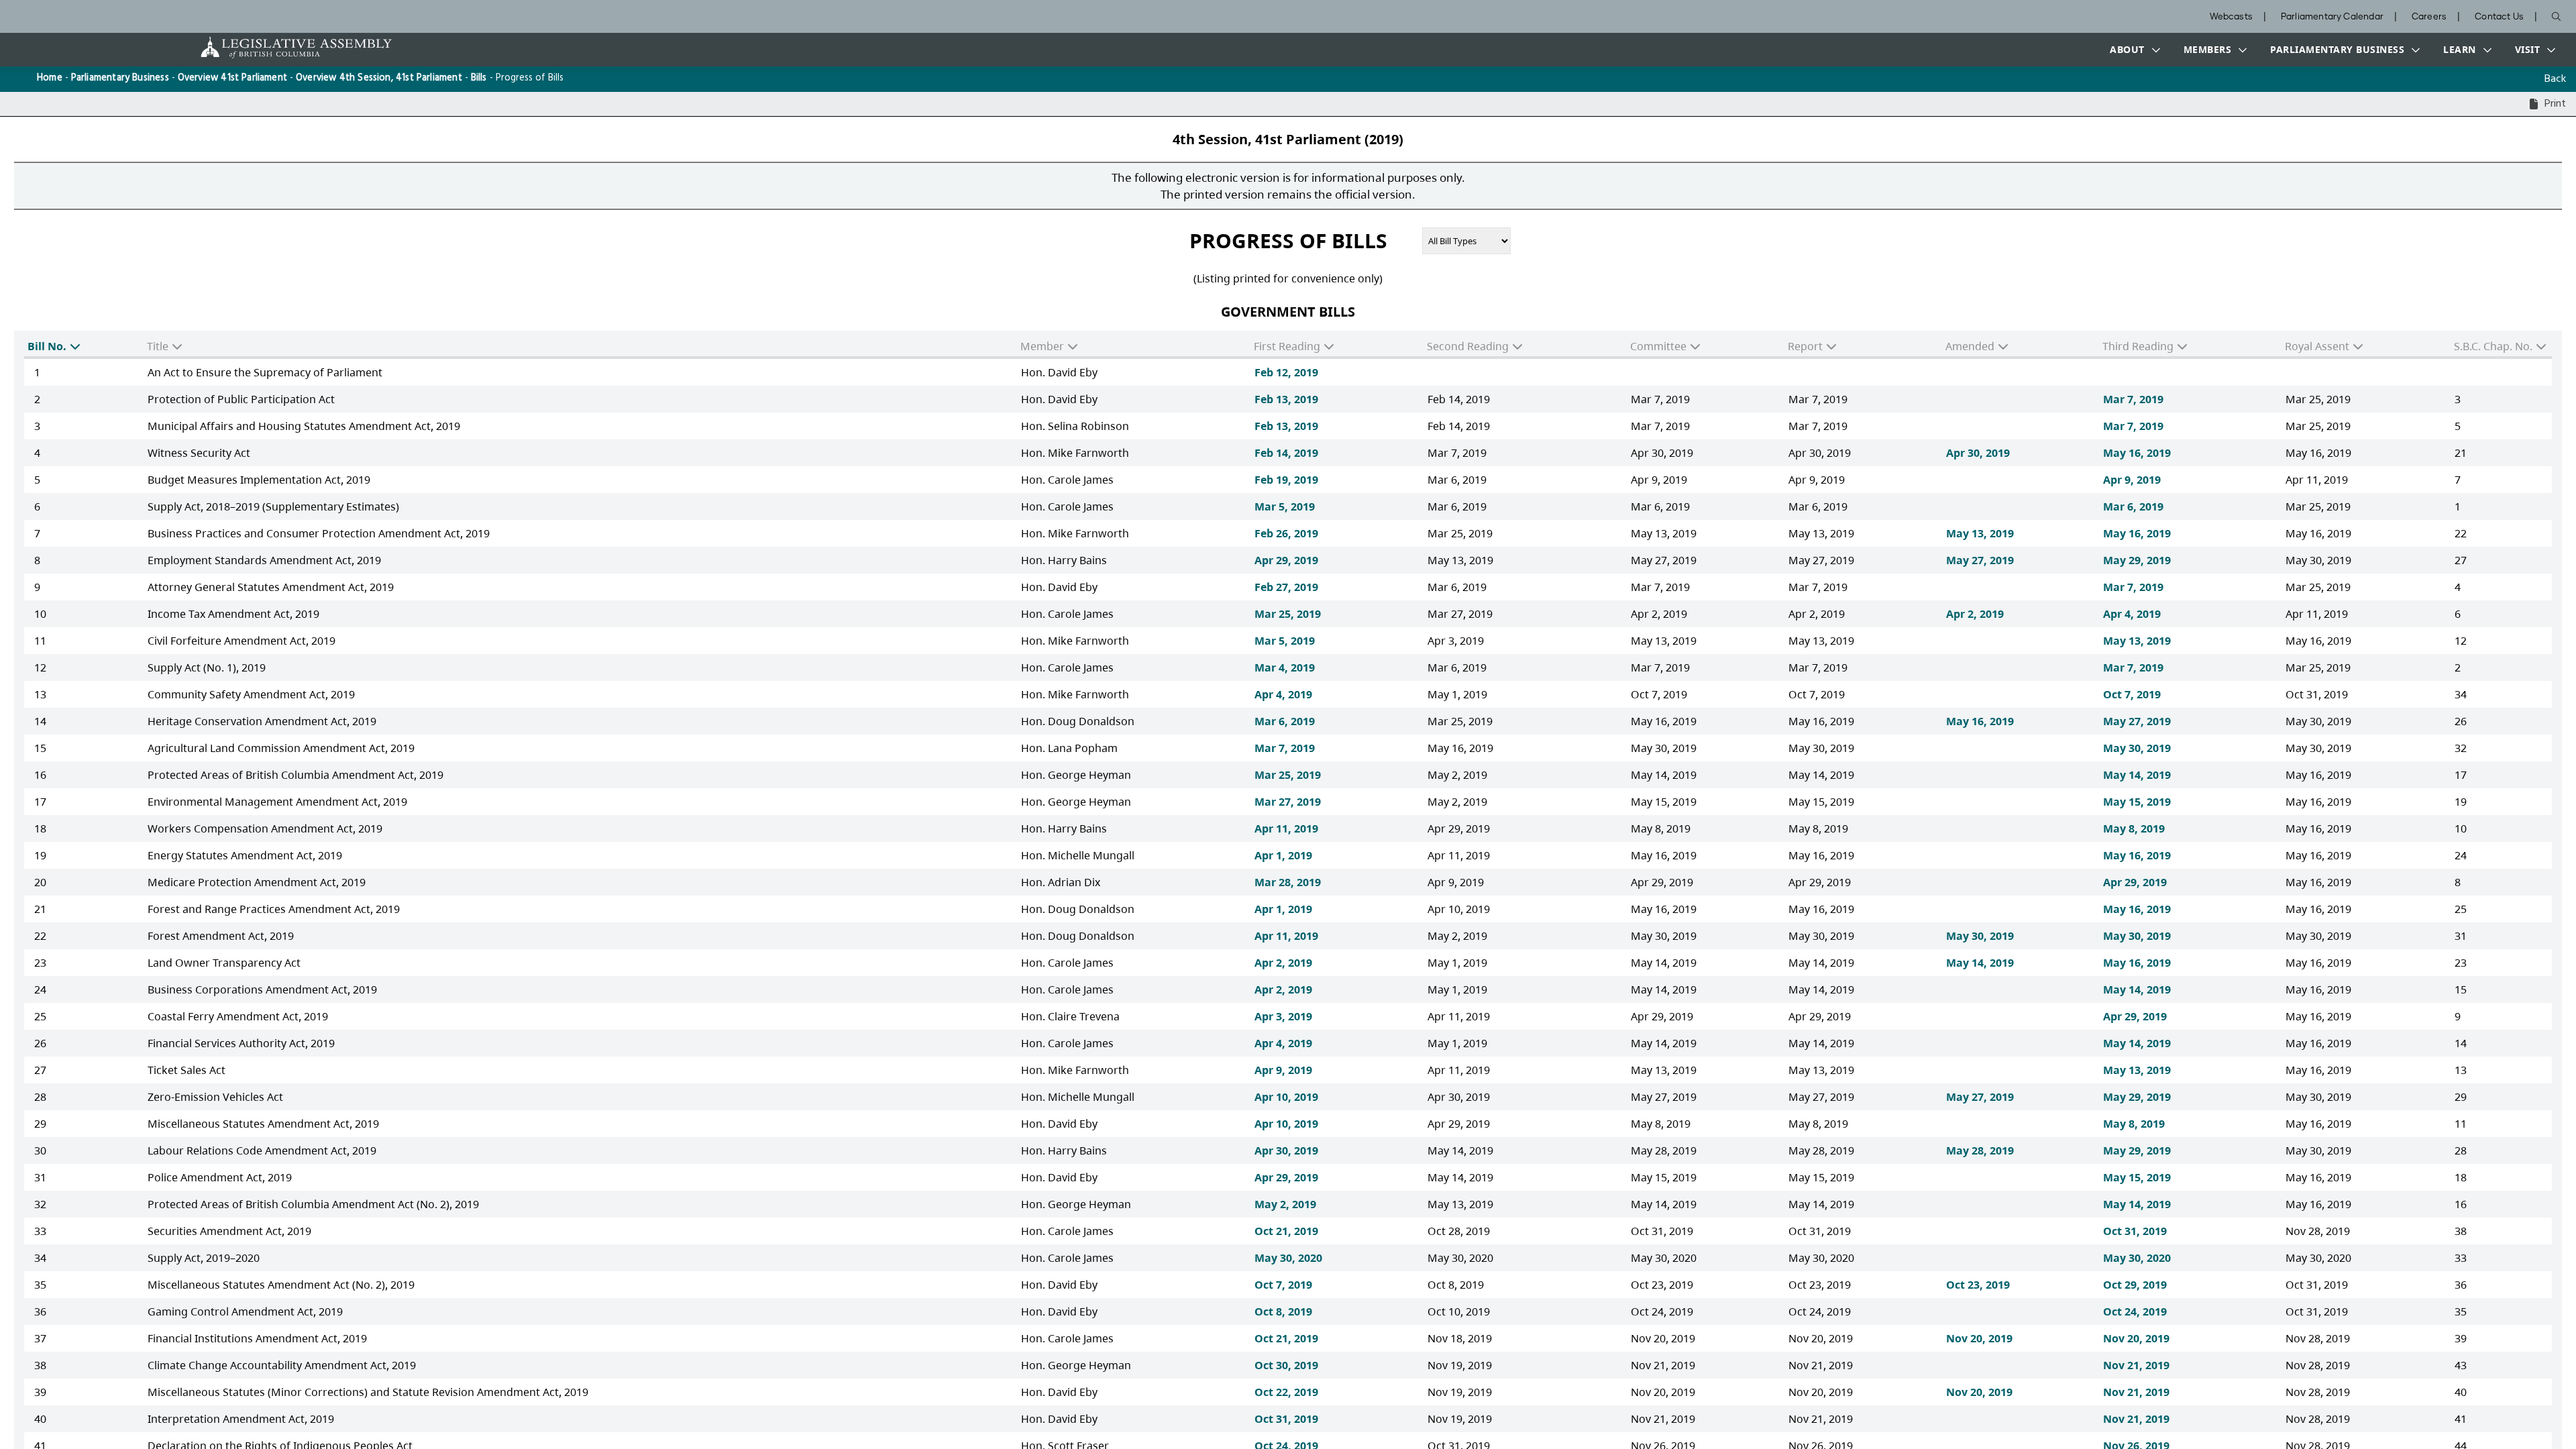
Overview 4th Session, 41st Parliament (379, 78)
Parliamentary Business (120, 78)
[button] (2132, 50)
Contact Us (2499, 17)
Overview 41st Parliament (232, 78)
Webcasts (2231, 17)
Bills (479, 78)
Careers (2429, 17)
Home (50, 78)
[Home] (254, 47)
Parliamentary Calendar (2332, 17)
